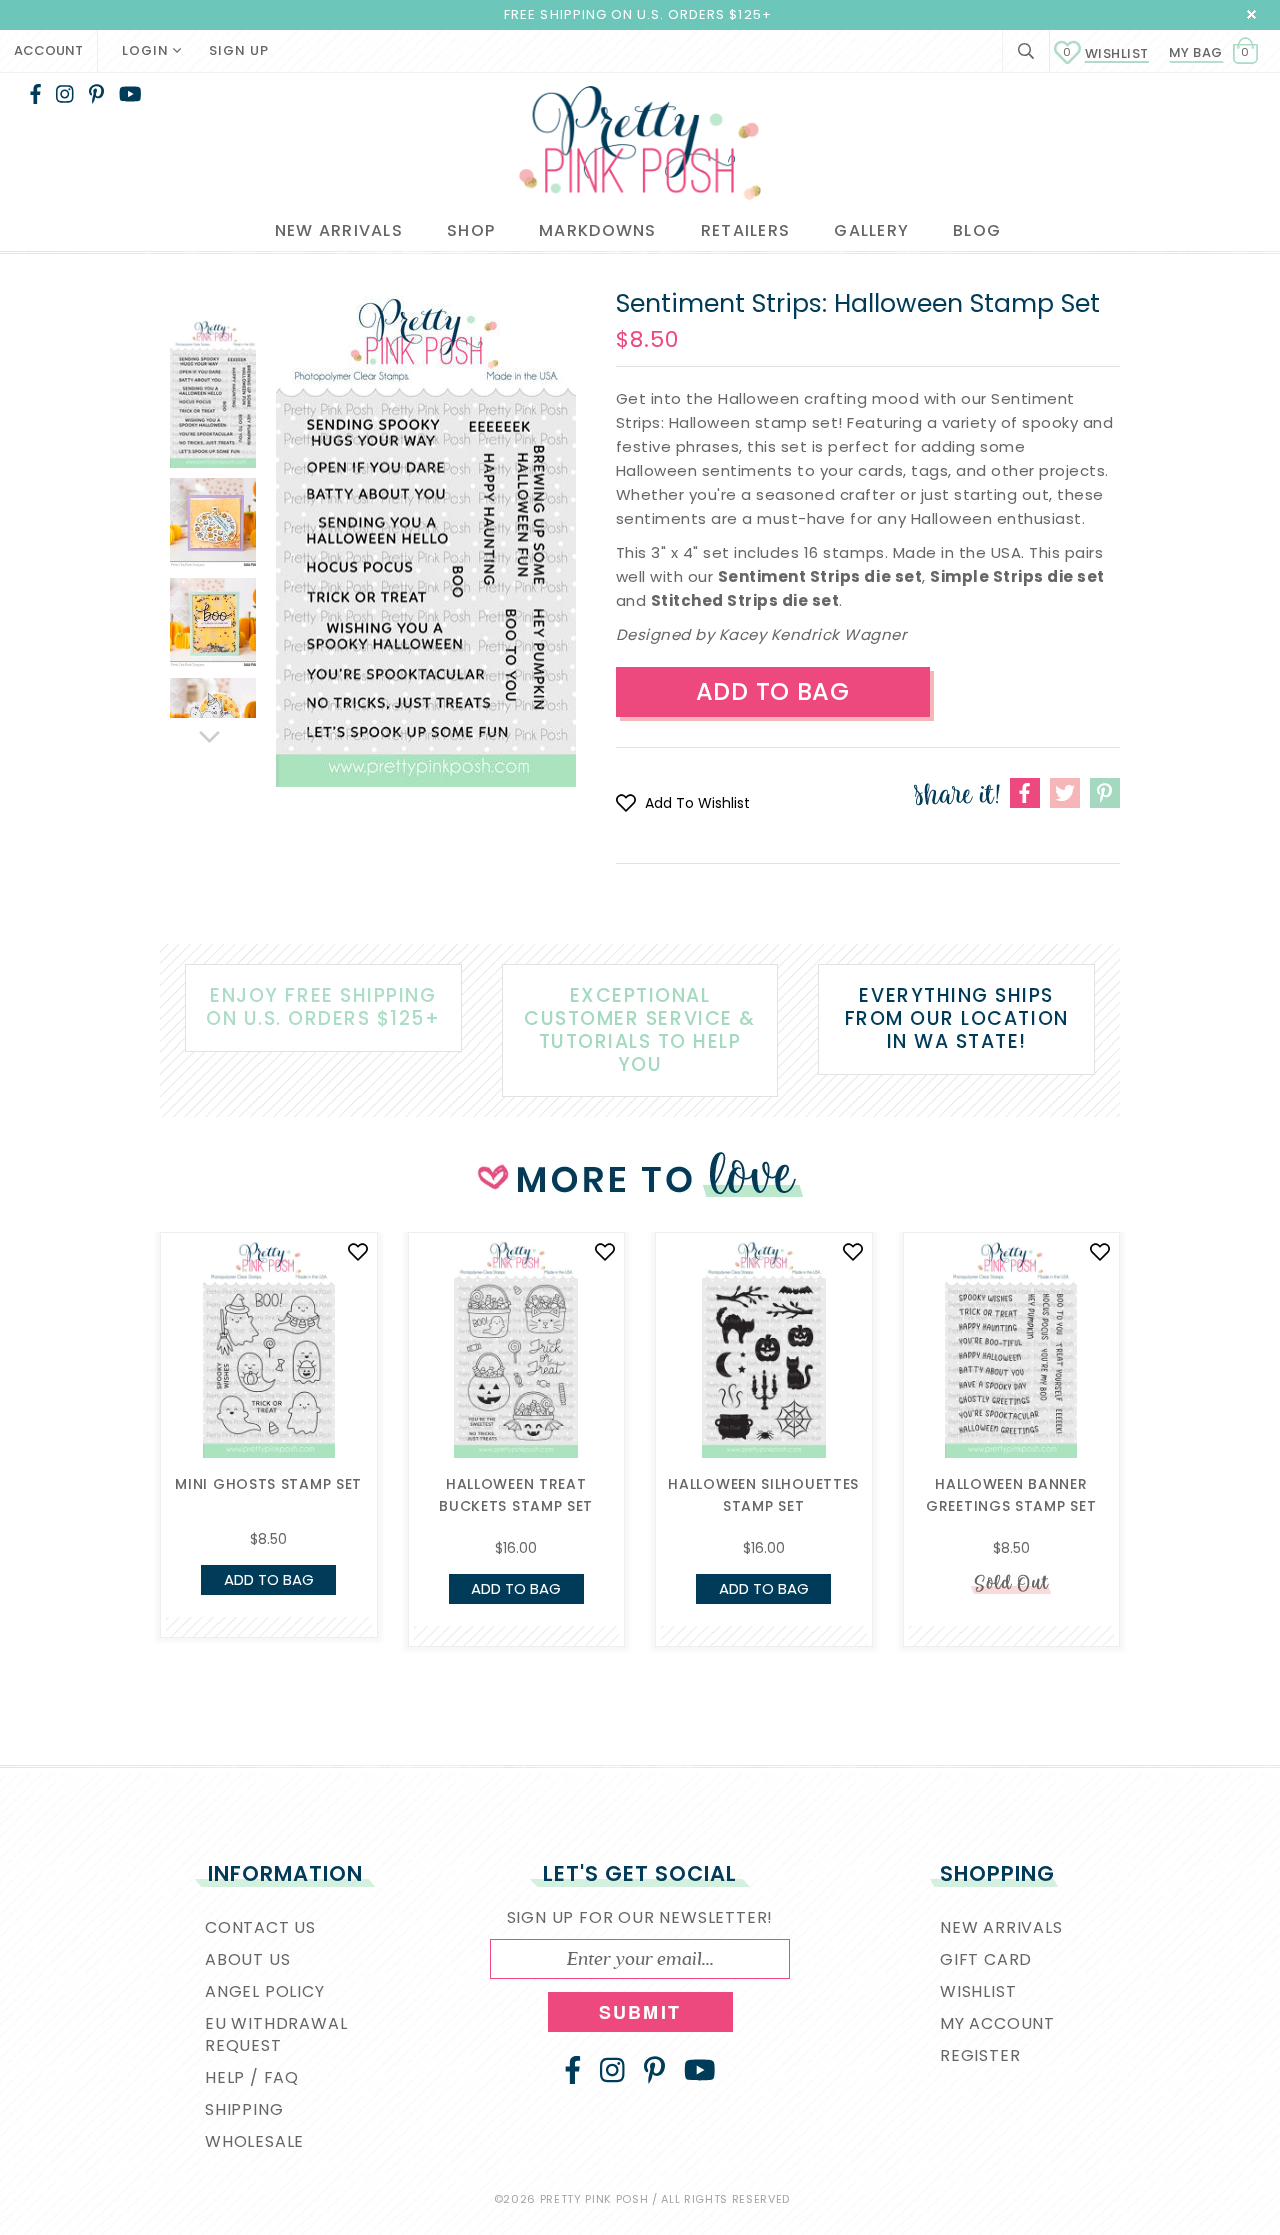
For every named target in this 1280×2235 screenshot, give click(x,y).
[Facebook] (35, 94)
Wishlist (1106, 53)
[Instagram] (65, 94)
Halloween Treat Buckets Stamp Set (516, 1495)
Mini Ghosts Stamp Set (268, 1484)
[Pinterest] (96, 94)
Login (147, 50)
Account (48, 50)
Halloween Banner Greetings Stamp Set (1011, 1495)
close (1251, 14)
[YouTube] (130, 94)
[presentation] (130, 1389)
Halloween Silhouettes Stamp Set (763, 1495)
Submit (640, 2012)
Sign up (239, 50)
